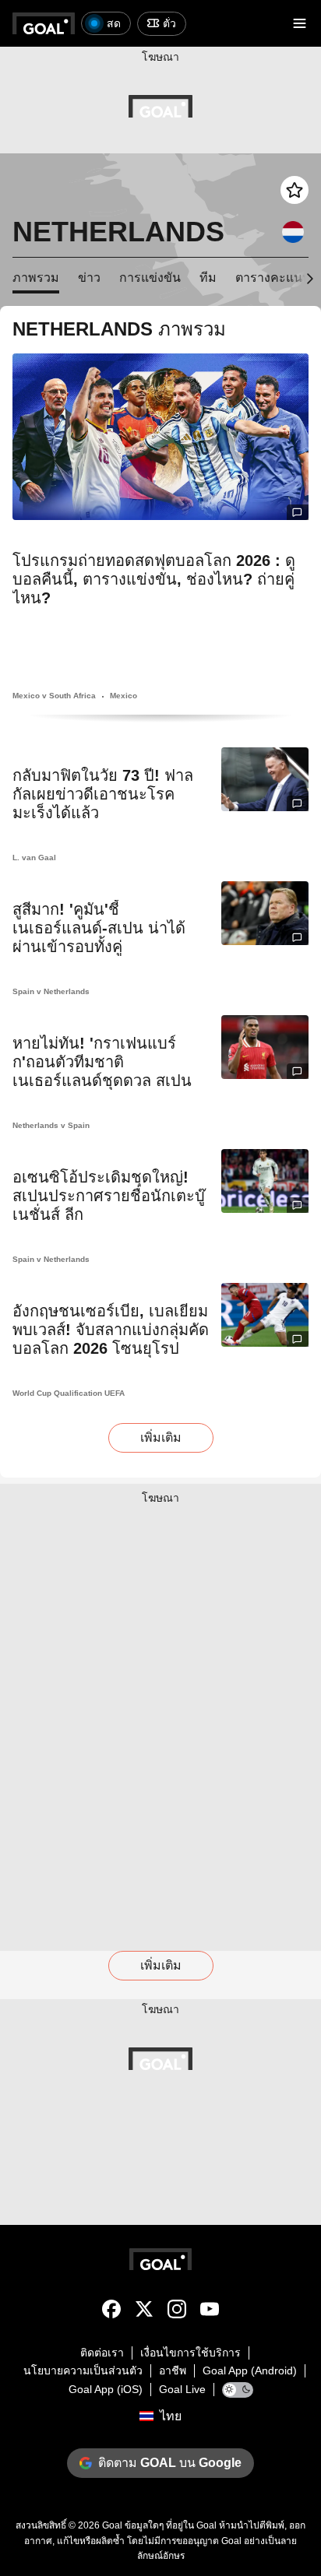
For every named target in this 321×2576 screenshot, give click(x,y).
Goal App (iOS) (106, 2389)
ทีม (208, 278)
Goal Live (182, 2389)
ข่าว (89, 278)
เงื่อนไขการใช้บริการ (190, 2353)
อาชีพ (173, 2370)
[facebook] (111, 2312)
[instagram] (177, 2312)
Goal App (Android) (250, 2370)
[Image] (160, 437)
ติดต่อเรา (102, 2353)
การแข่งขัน (150, 278)
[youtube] (210, 2312)
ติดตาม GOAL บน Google (170, 2463)
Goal (112, 2525)
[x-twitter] (144, 2312)
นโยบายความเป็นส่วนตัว (83, 2370)
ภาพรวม (36, 278)
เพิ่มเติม (161, 1437)
